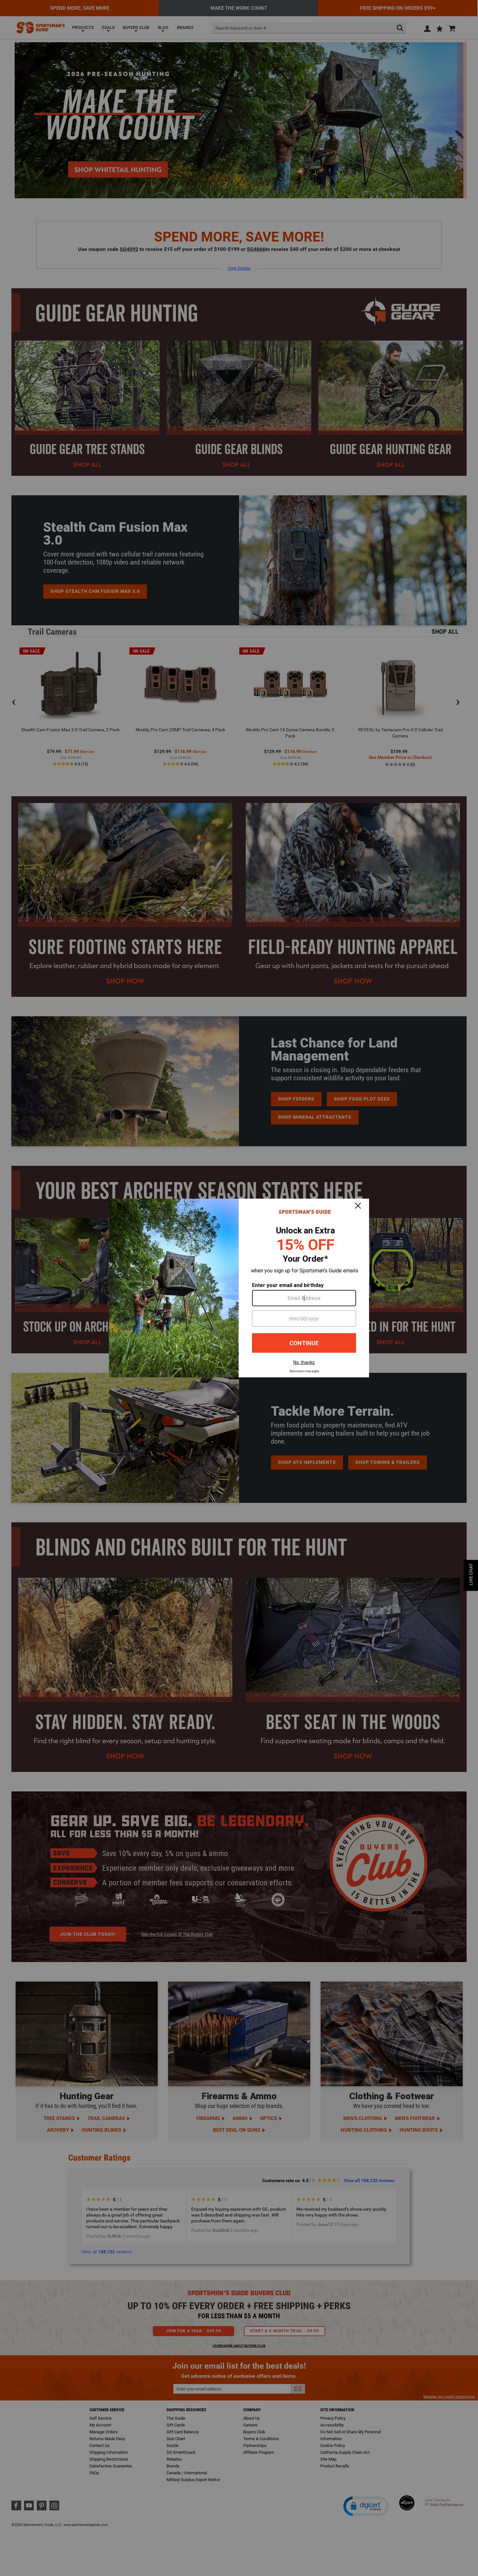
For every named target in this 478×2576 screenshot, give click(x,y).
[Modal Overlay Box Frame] (239, 1288)
